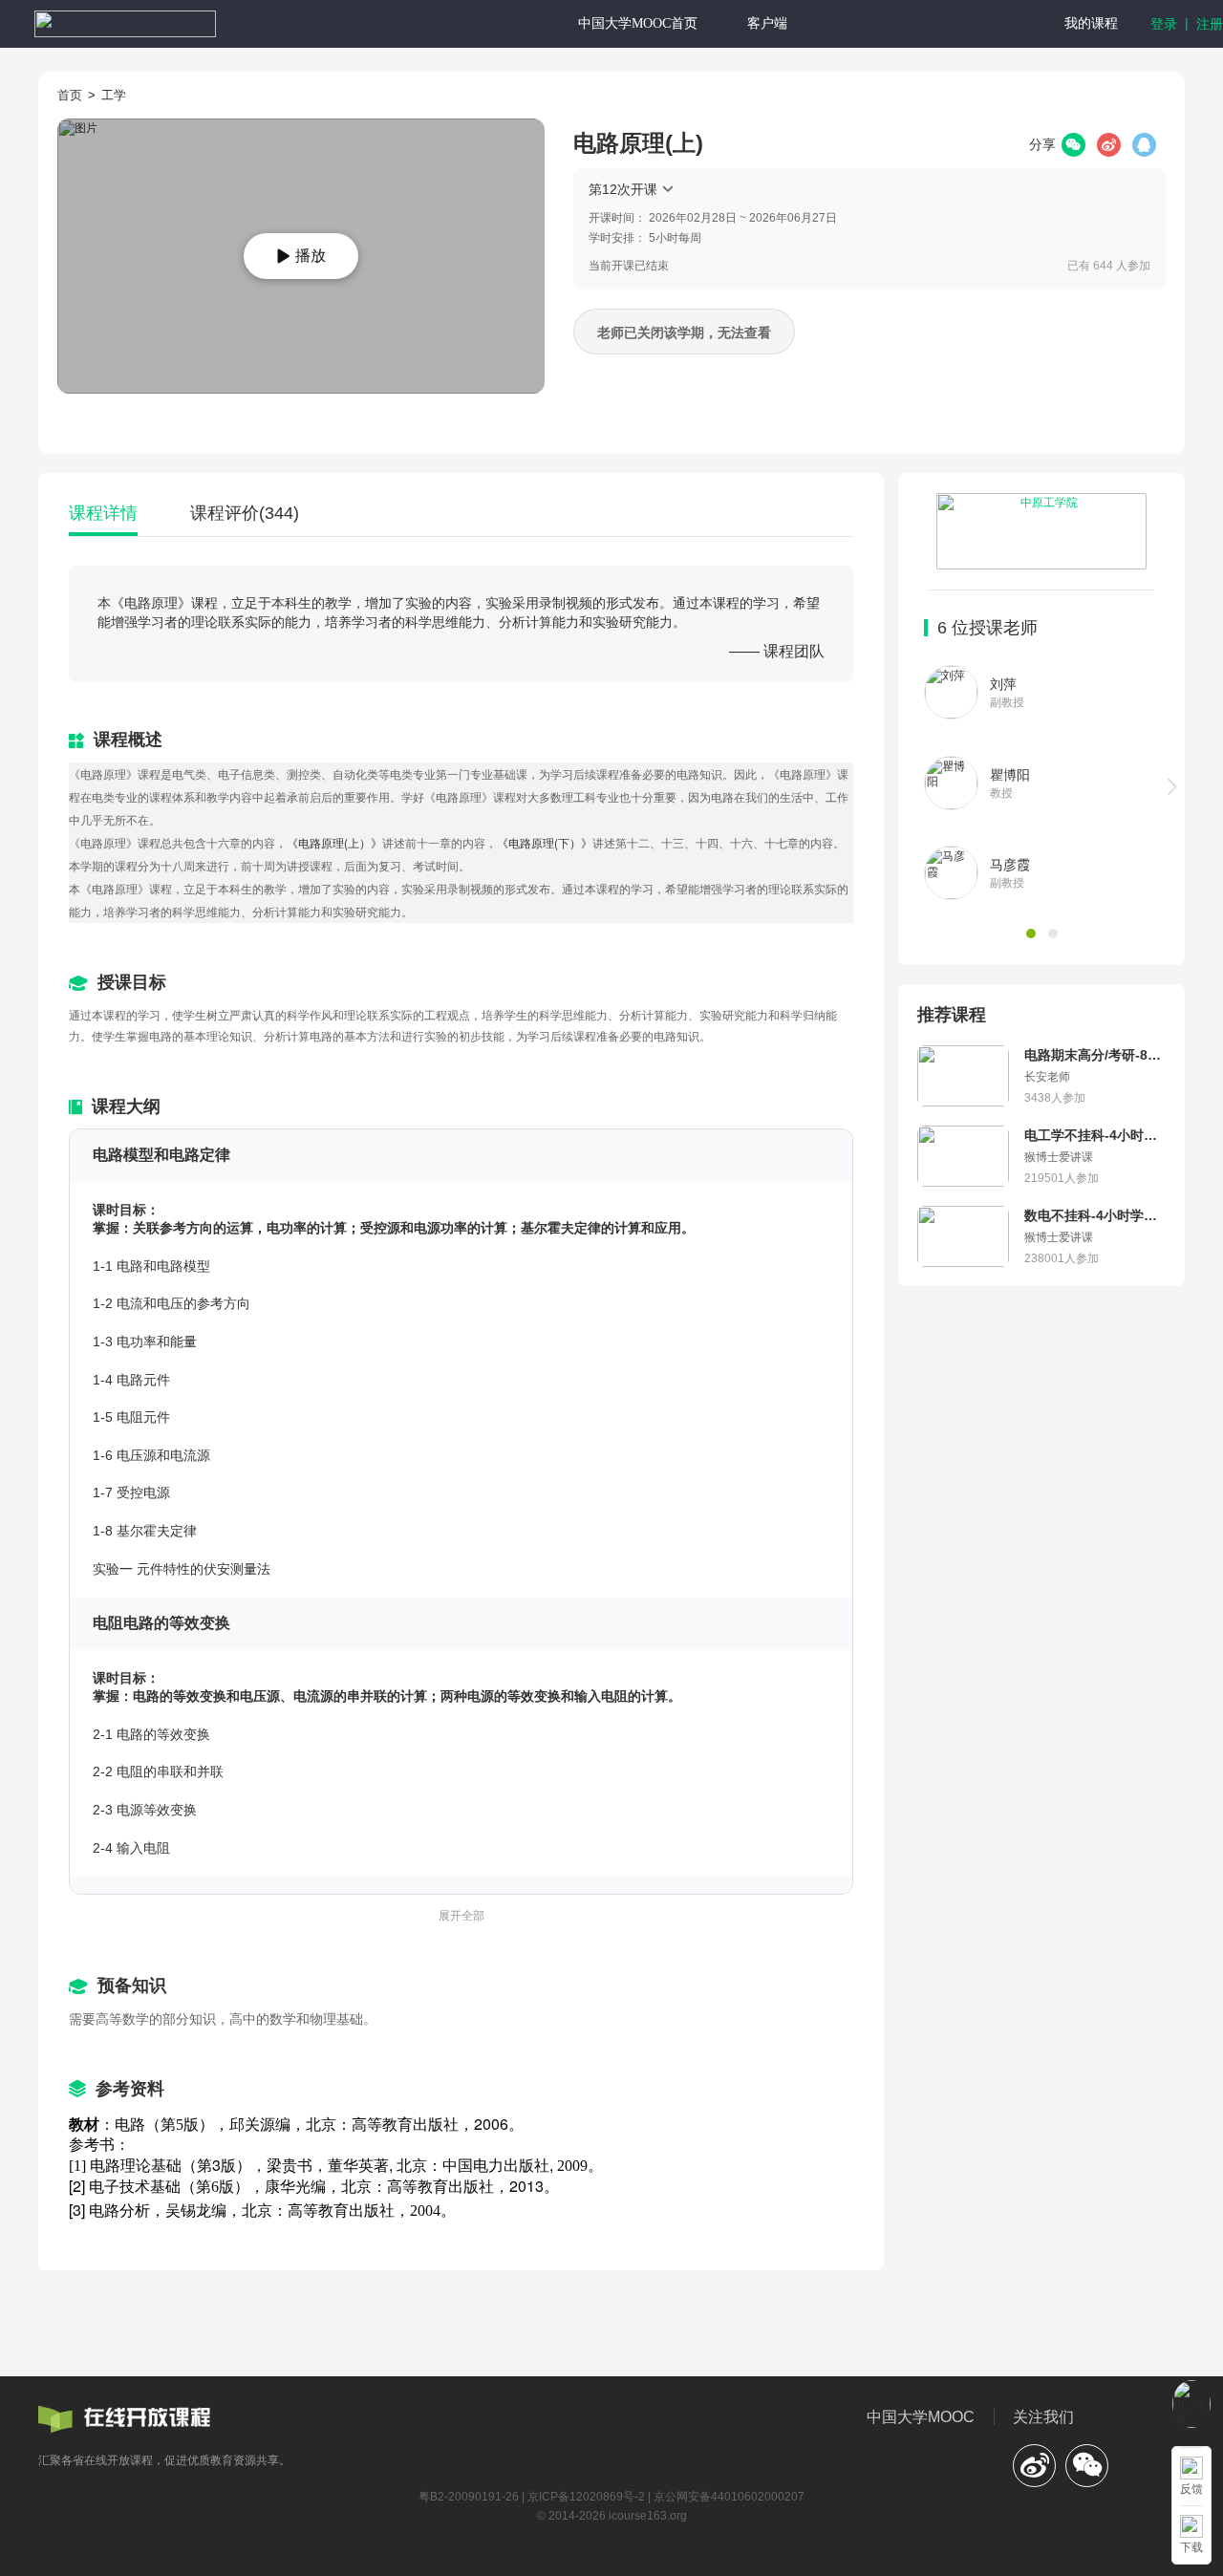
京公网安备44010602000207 (729, 2497)
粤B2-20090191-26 (469, 2497)
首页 (70, 95)
